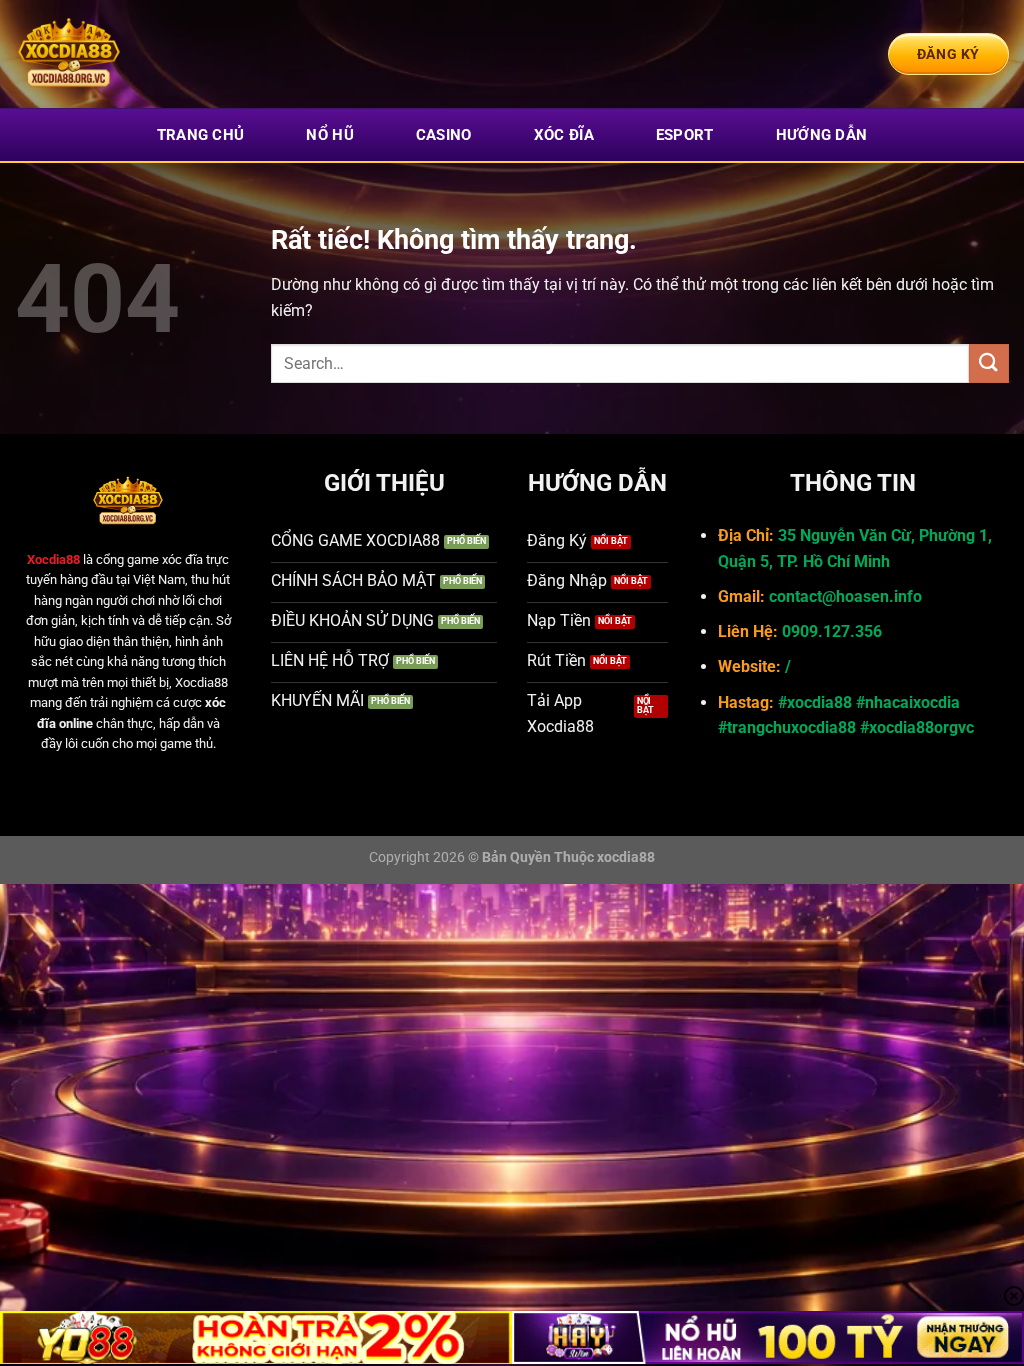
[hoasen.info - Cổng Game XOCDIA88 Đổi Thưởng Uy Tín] (115, 54)
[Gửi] (989, 363)
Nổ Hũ (330, 135)
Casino (444, 135)
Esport (685, 135)
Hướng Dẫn (822, 135)
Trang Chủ (201, 135)
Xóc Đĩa (564, 135)
